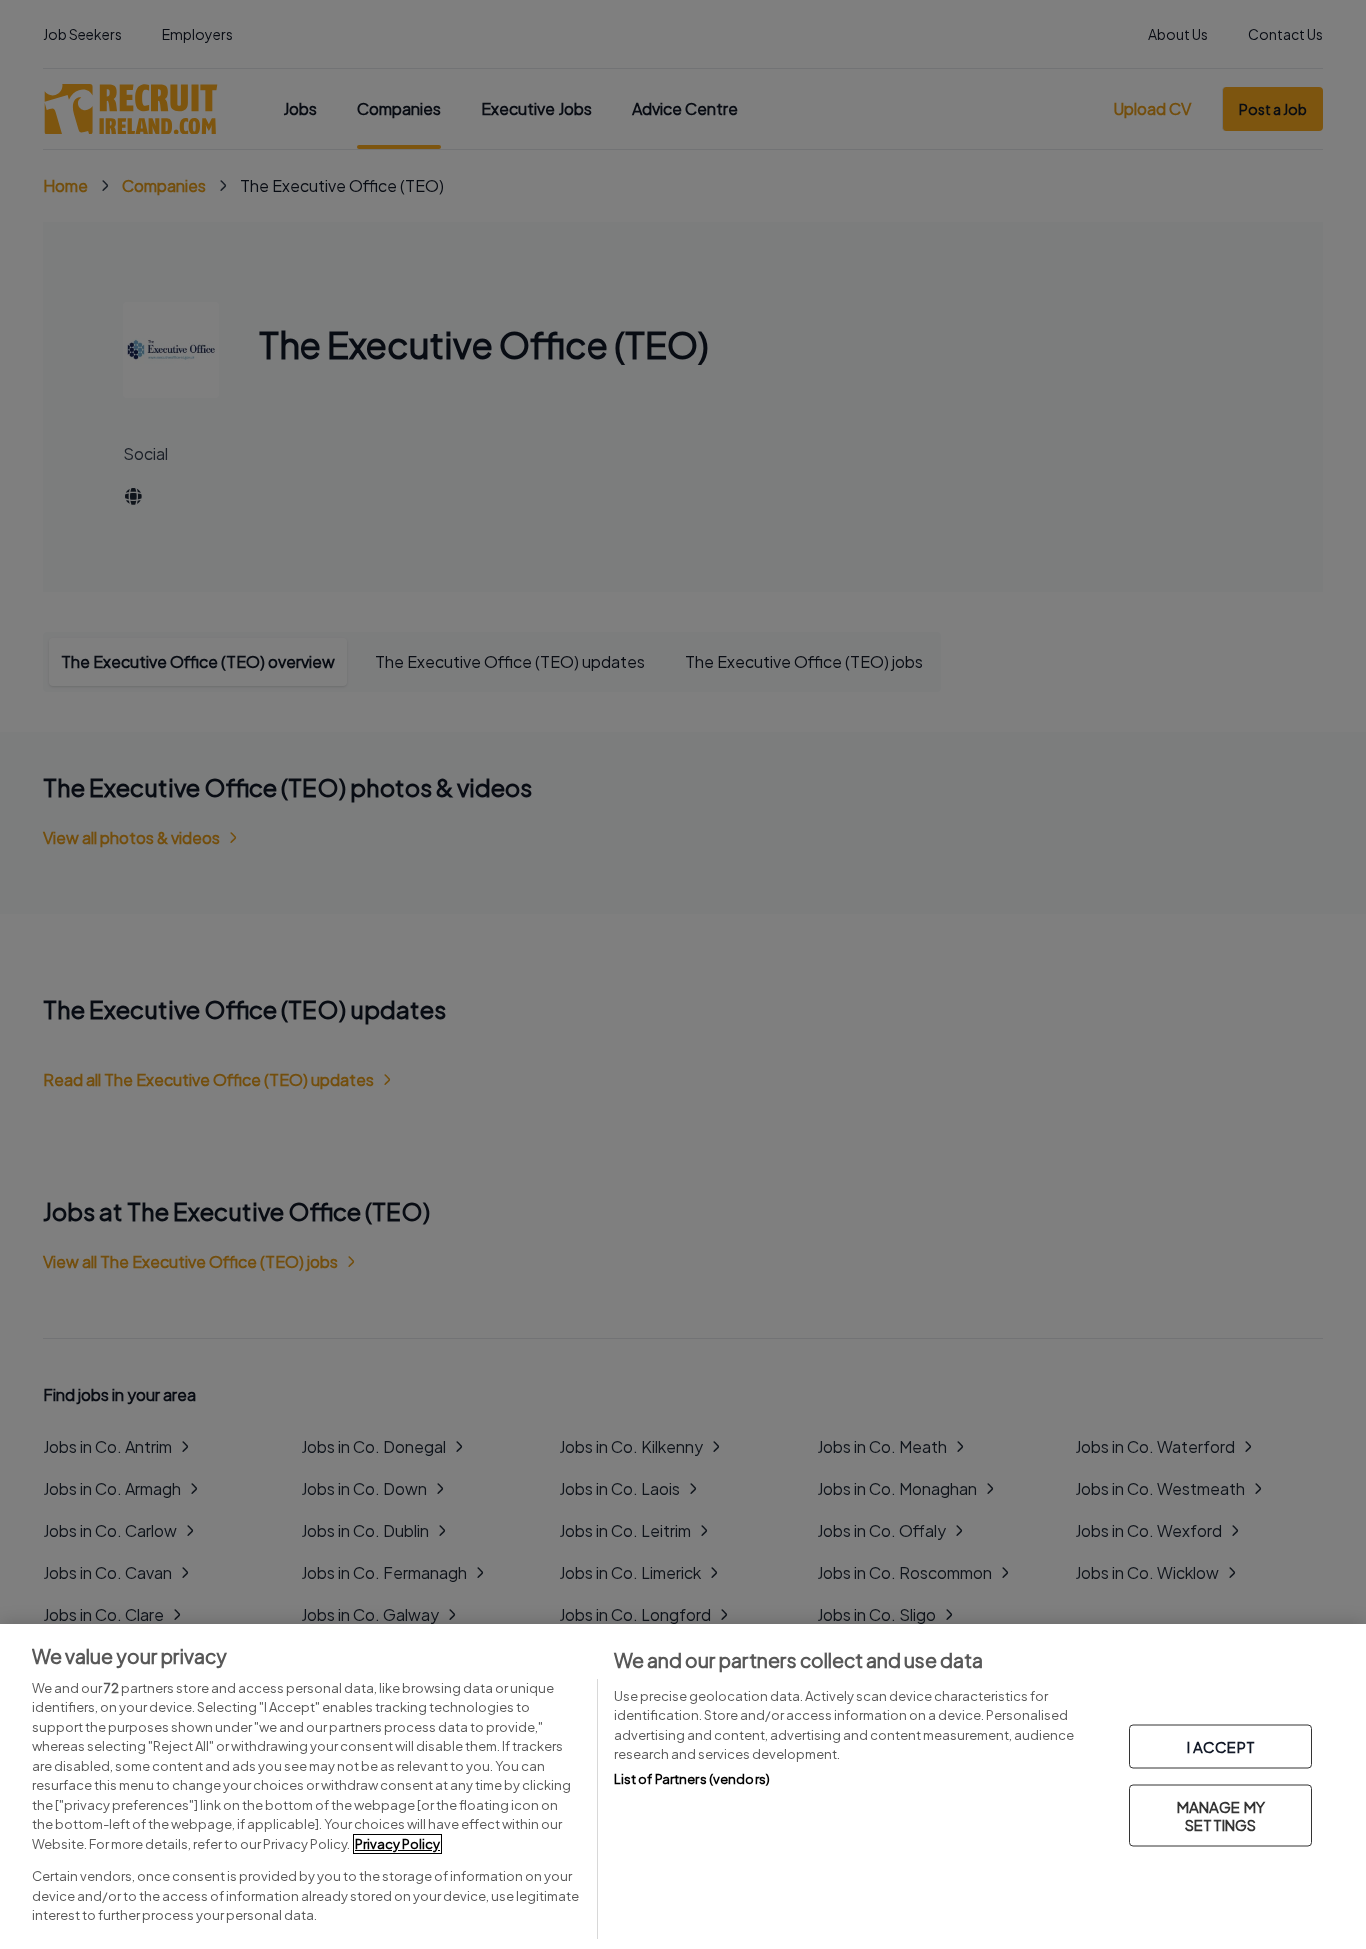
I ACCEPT (1221, 1746)
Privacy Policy (397, 1844)
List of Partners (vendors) (692, 1779)
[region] (683, 1786)
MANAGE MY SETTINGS (1221, 1815)
